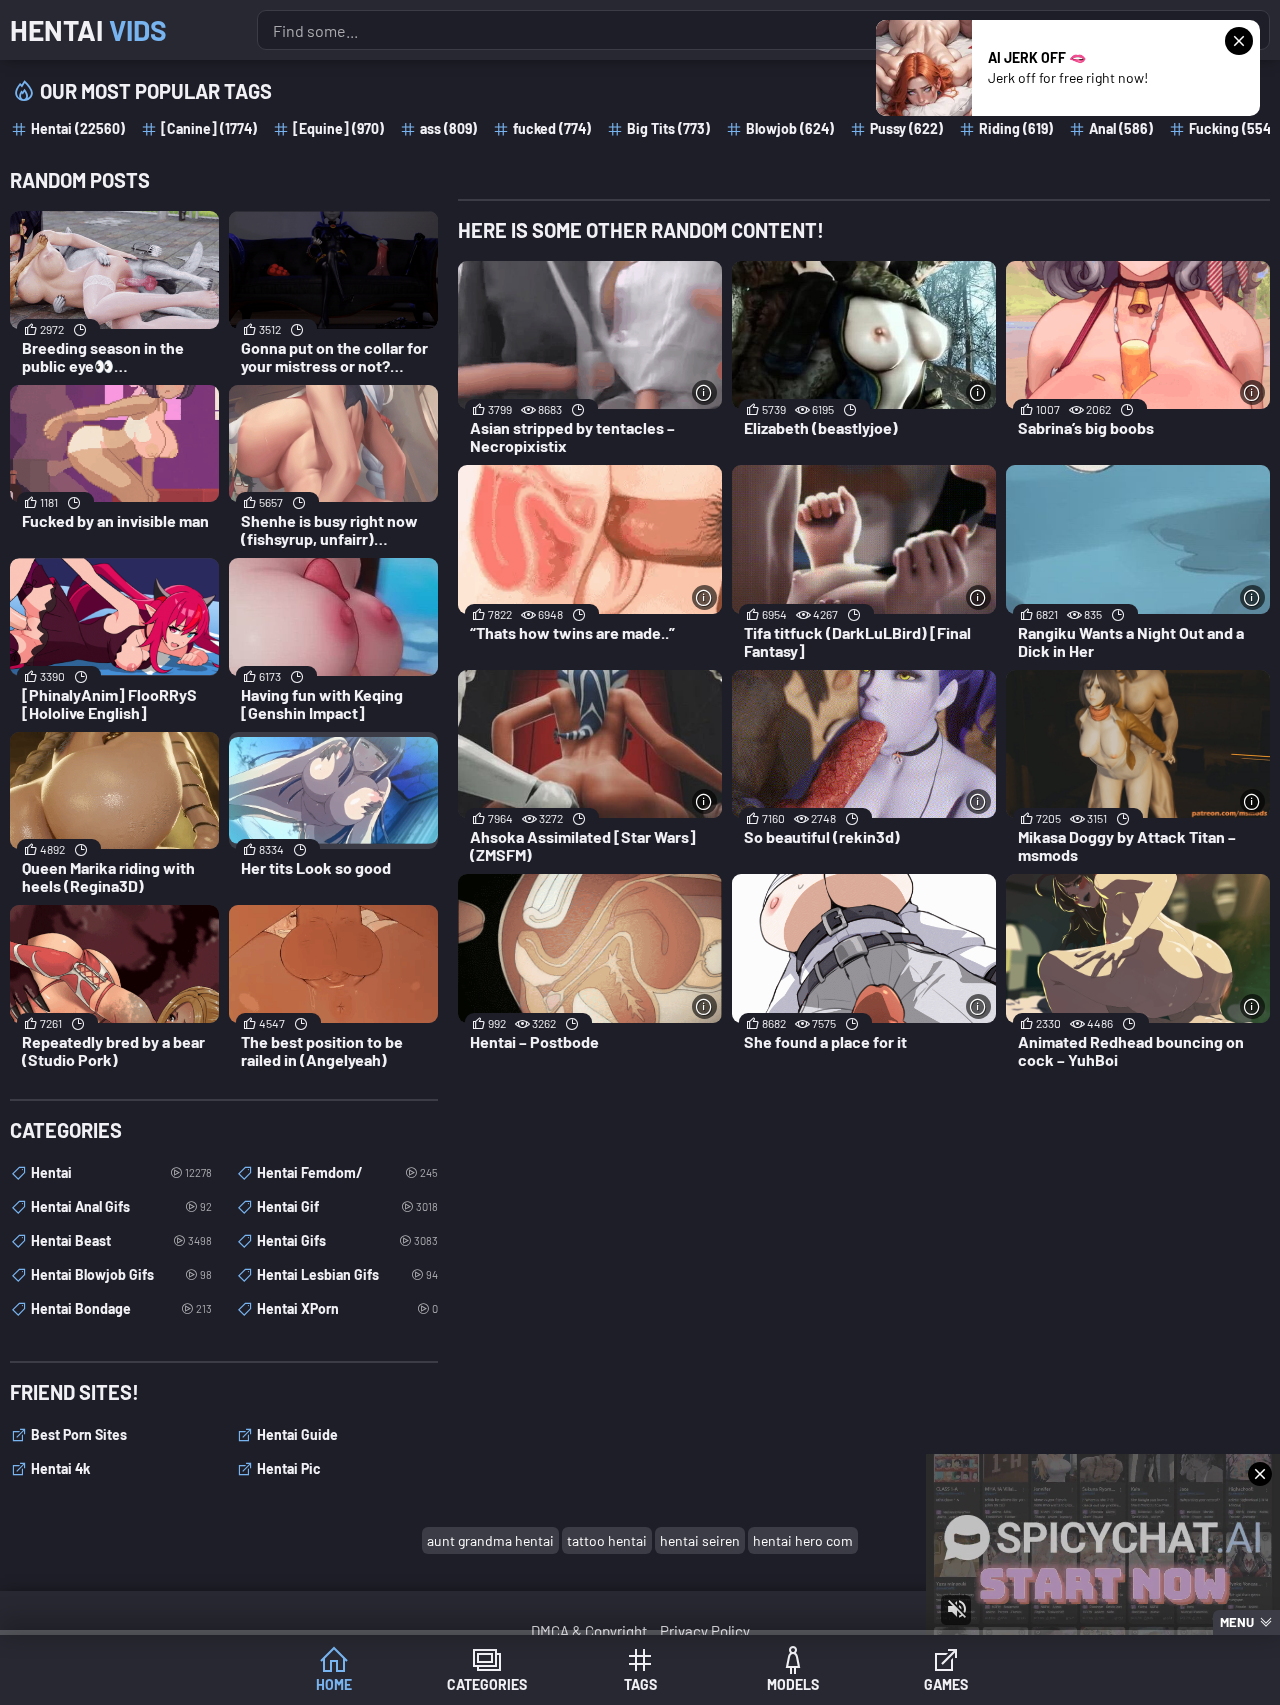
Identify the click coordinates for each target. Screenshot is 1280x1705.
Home (334, 1684)
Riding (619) (1016, 128)
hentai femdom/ (347, 1172)
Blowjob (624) (790, 128)
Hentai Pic (289, 1468)
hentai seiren (700, 1540)
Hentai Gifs (347, 1240)
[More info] (704, 392)
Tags (640, 1684)
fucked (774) (552, 128)
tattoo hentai (607, 1540)
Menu (1237, 1622)
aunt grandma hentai (490, 1540)
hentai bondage (121, 1308)
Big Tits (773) (668, 128)
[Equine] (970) (338, 128)
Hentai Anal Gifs (121, 1206)
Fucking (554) (1232, 128)
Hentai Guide (297, 1434)
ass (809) (448, 128)
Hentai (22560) (78, 128)
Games (946, 1684)
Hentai (88, 30)
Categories (487, 1684)
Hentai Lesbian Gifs (347, 1274)
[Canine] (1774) (209, 128)
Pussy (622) (906, 128)
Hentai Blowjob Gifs (121, 1274)
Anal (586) (1121, 128)
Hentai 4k (60, 1468)
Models (793, 1684)
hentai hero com (803, 1540)
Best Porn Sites (79, 1434)
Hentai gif (347, 1206)
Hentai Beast (121, 1240)
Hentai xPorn (347, 1308)
